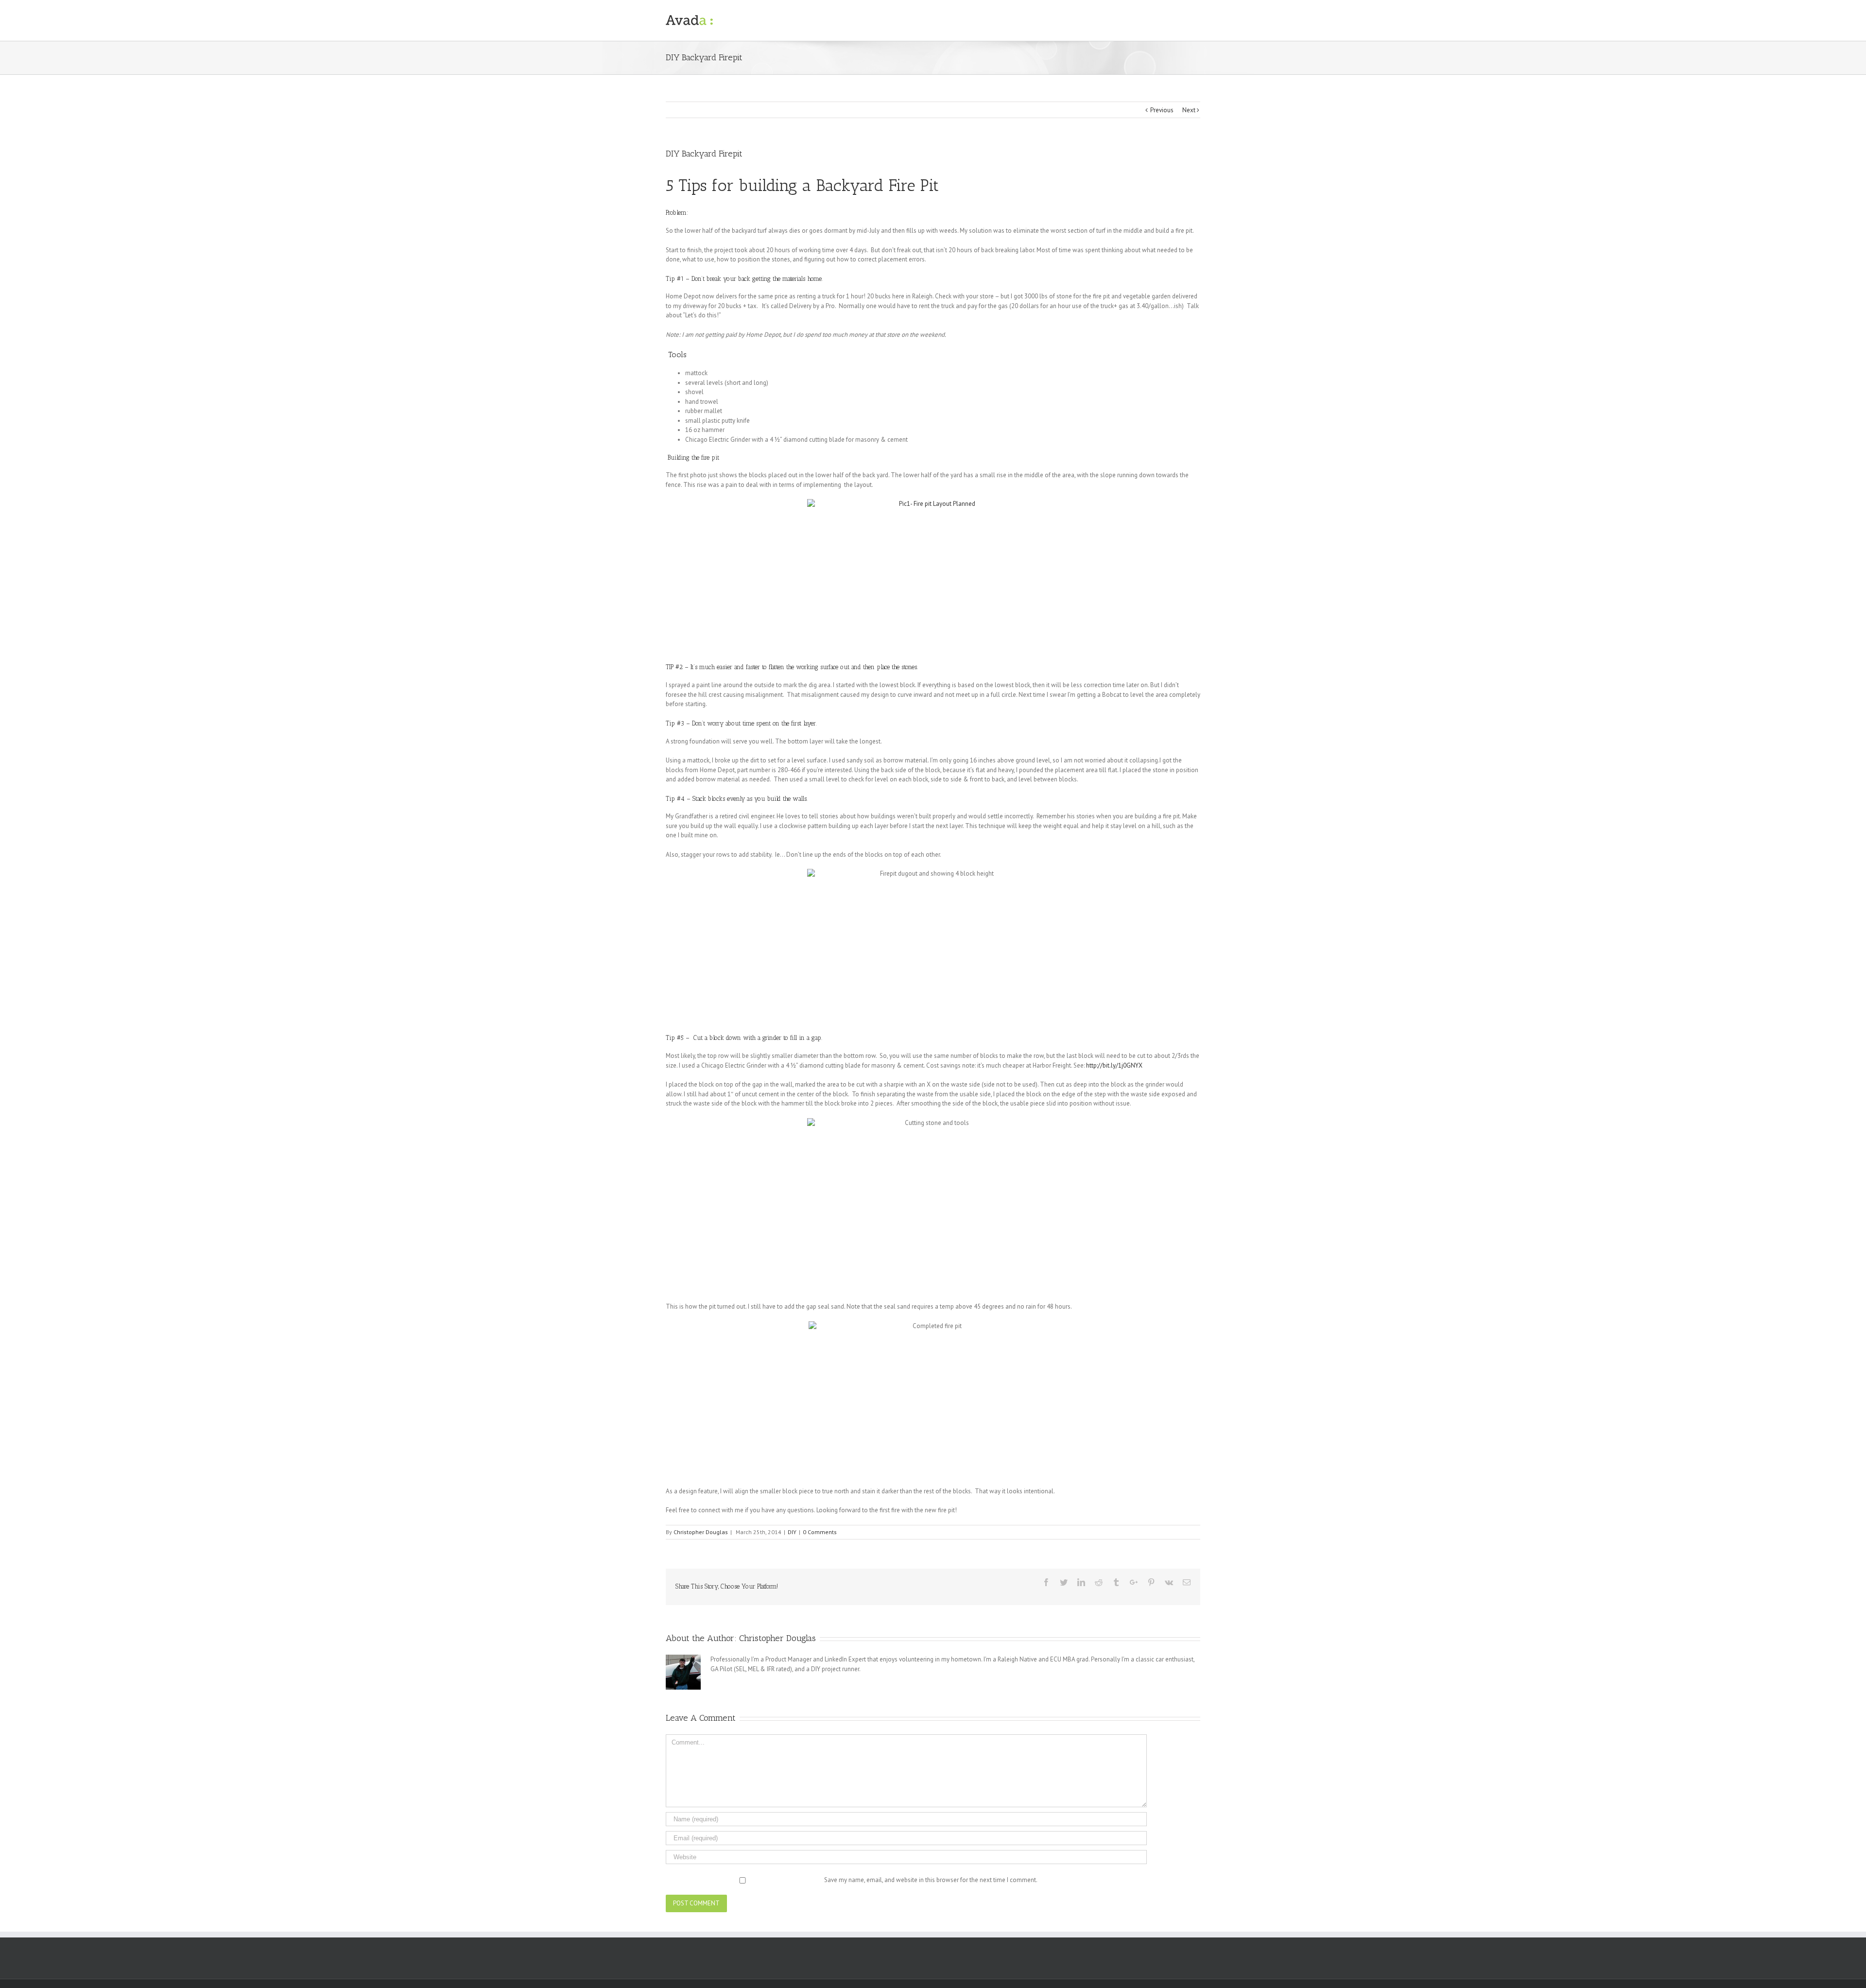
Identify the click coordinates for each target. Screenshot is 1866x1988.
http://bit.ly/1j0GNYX (1114, 1065)
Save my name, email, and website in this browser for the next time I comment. (931, 1880)
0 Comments (820, 1532)
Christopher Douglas (701, 1532)
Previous (1162, 110)
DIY (792, 1532)
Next (1189, 110)
